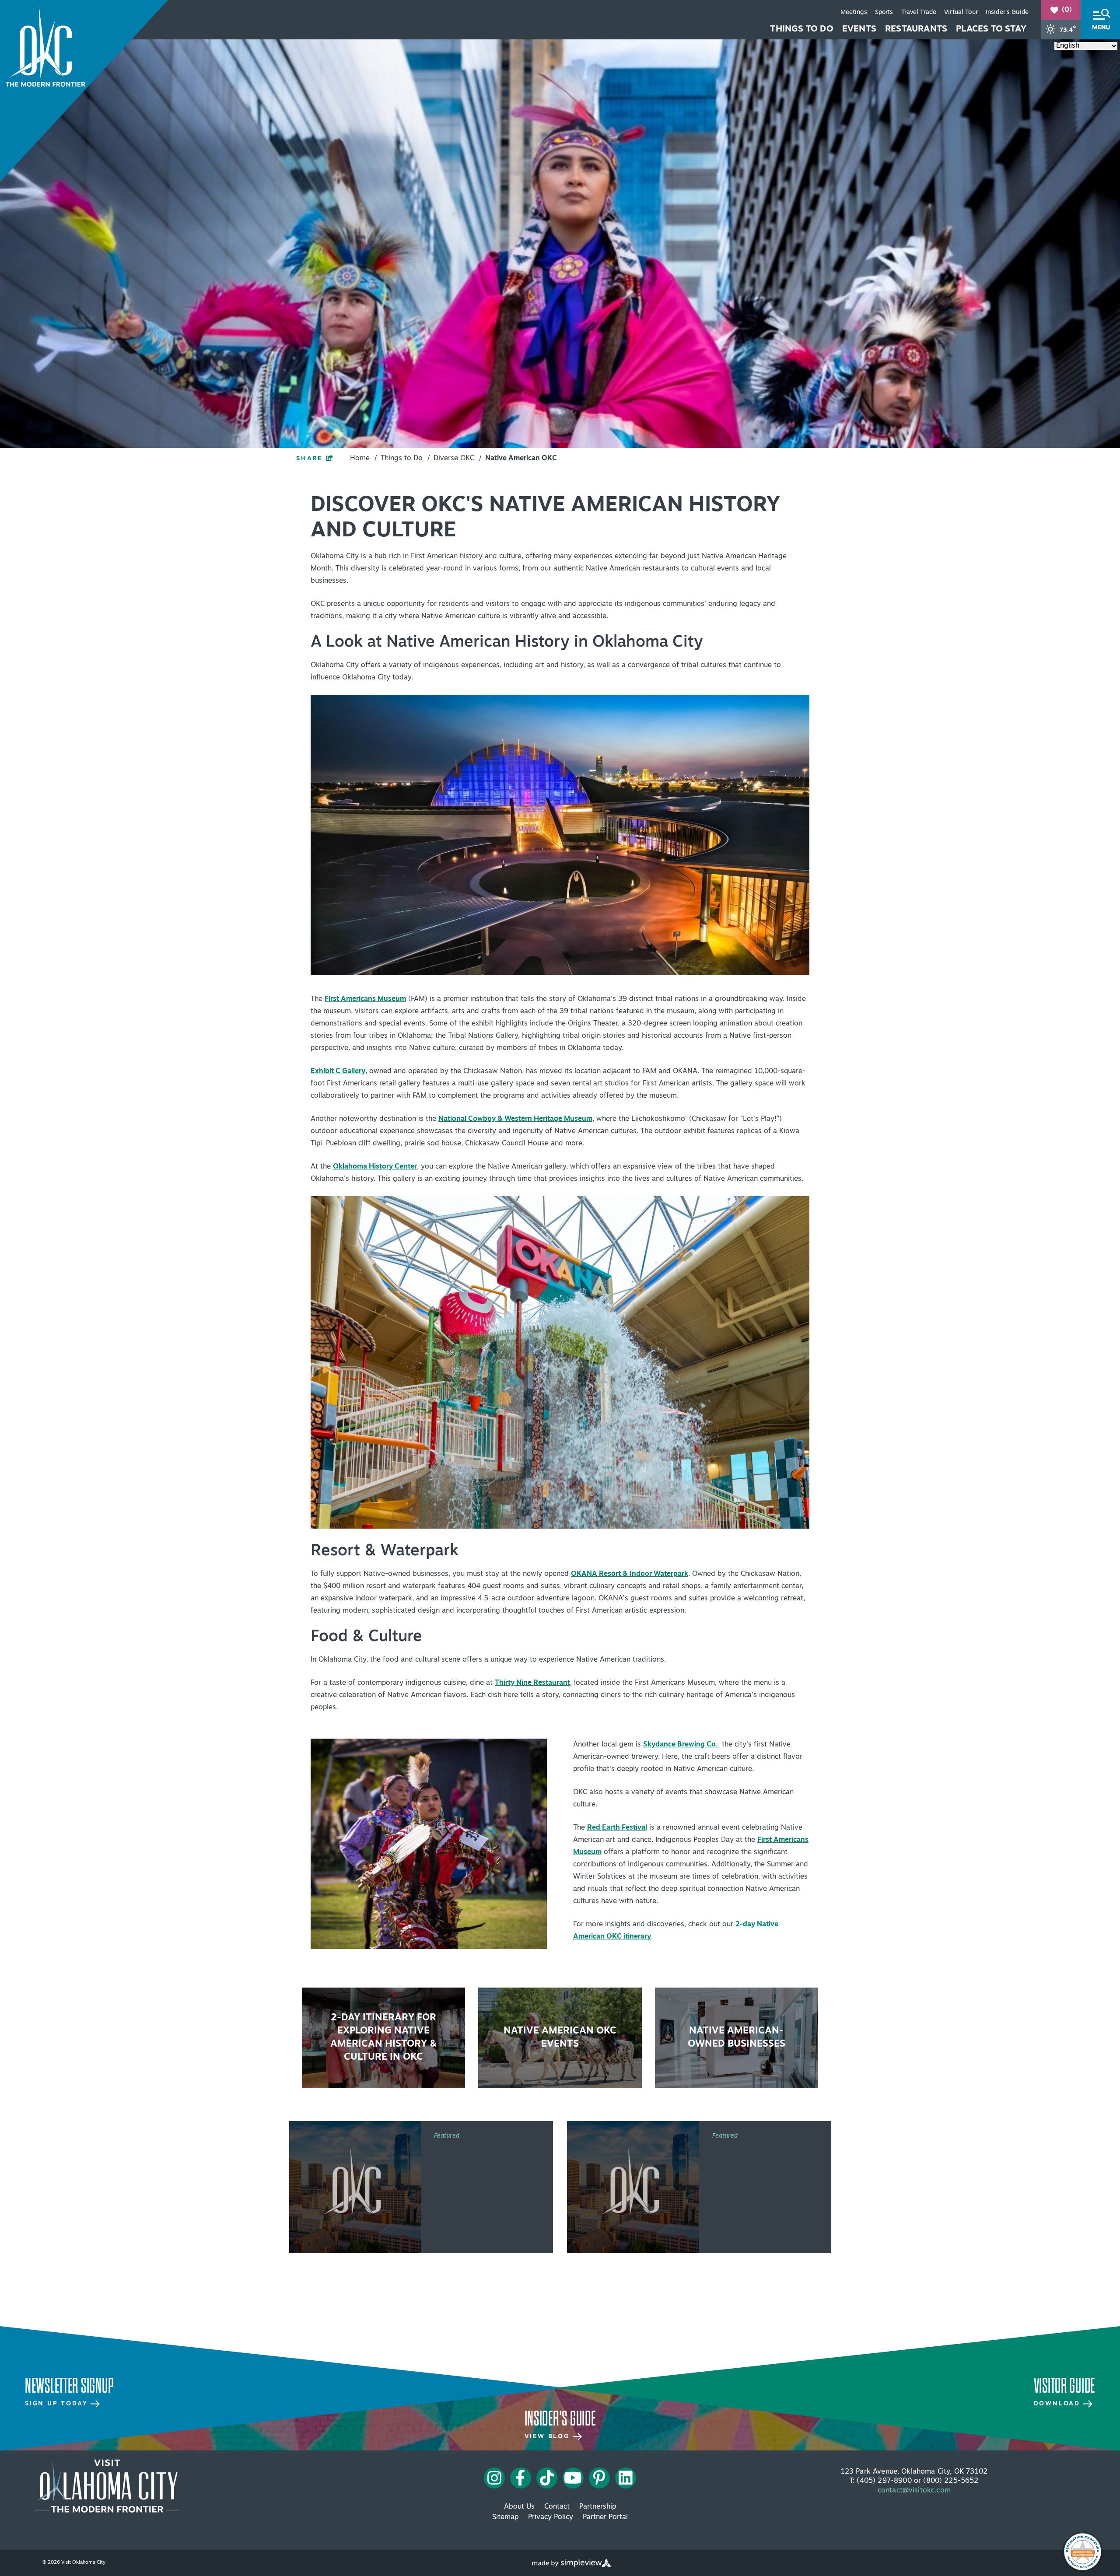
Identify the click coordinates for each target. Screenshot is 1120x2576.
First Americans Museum (365, 999)
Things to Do (801, 29)
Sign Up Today (58, 2404)
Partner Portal (605, 2517)
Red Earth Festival (617, 1828)
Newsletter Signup (69, 2386)
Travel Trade (919, 12)
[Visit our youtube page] (573, 2478)
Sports (884, 12)
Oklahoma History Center (375, 1167)
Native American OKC (521, 458)
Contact (557, 2507)
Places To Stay (991, 29)
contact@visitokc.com (914, 2491)
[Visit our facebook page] (520, 2478)
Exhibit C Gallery (338, 1071)
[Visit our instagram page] (494, 2478)
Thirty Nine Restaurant (532, 1683)
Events (859, 29)
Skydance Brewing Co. (681, 1745)
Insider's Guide (1007, 12)
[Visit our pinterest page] (599, 2478)
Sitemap (505, 2517)
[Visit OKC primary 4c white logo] (107, 2486)
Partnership (598, 2507)
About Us (519, 2507)
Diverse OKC (457, 458)
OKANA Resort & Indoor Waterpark (630, 1574)
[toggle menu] (1100, 20)
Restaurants (916, 29)
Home (363, 458)
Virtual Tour (961, 12)
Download (1059, 2404)
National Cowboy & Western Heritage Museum (515, 1119)
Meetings (854, 12)
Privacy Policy (551, 2517)
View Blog (549, 2437)
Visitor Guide (1064, 2386)
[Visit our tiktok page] (547, 2478)
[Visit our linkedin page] (626, 2478)
